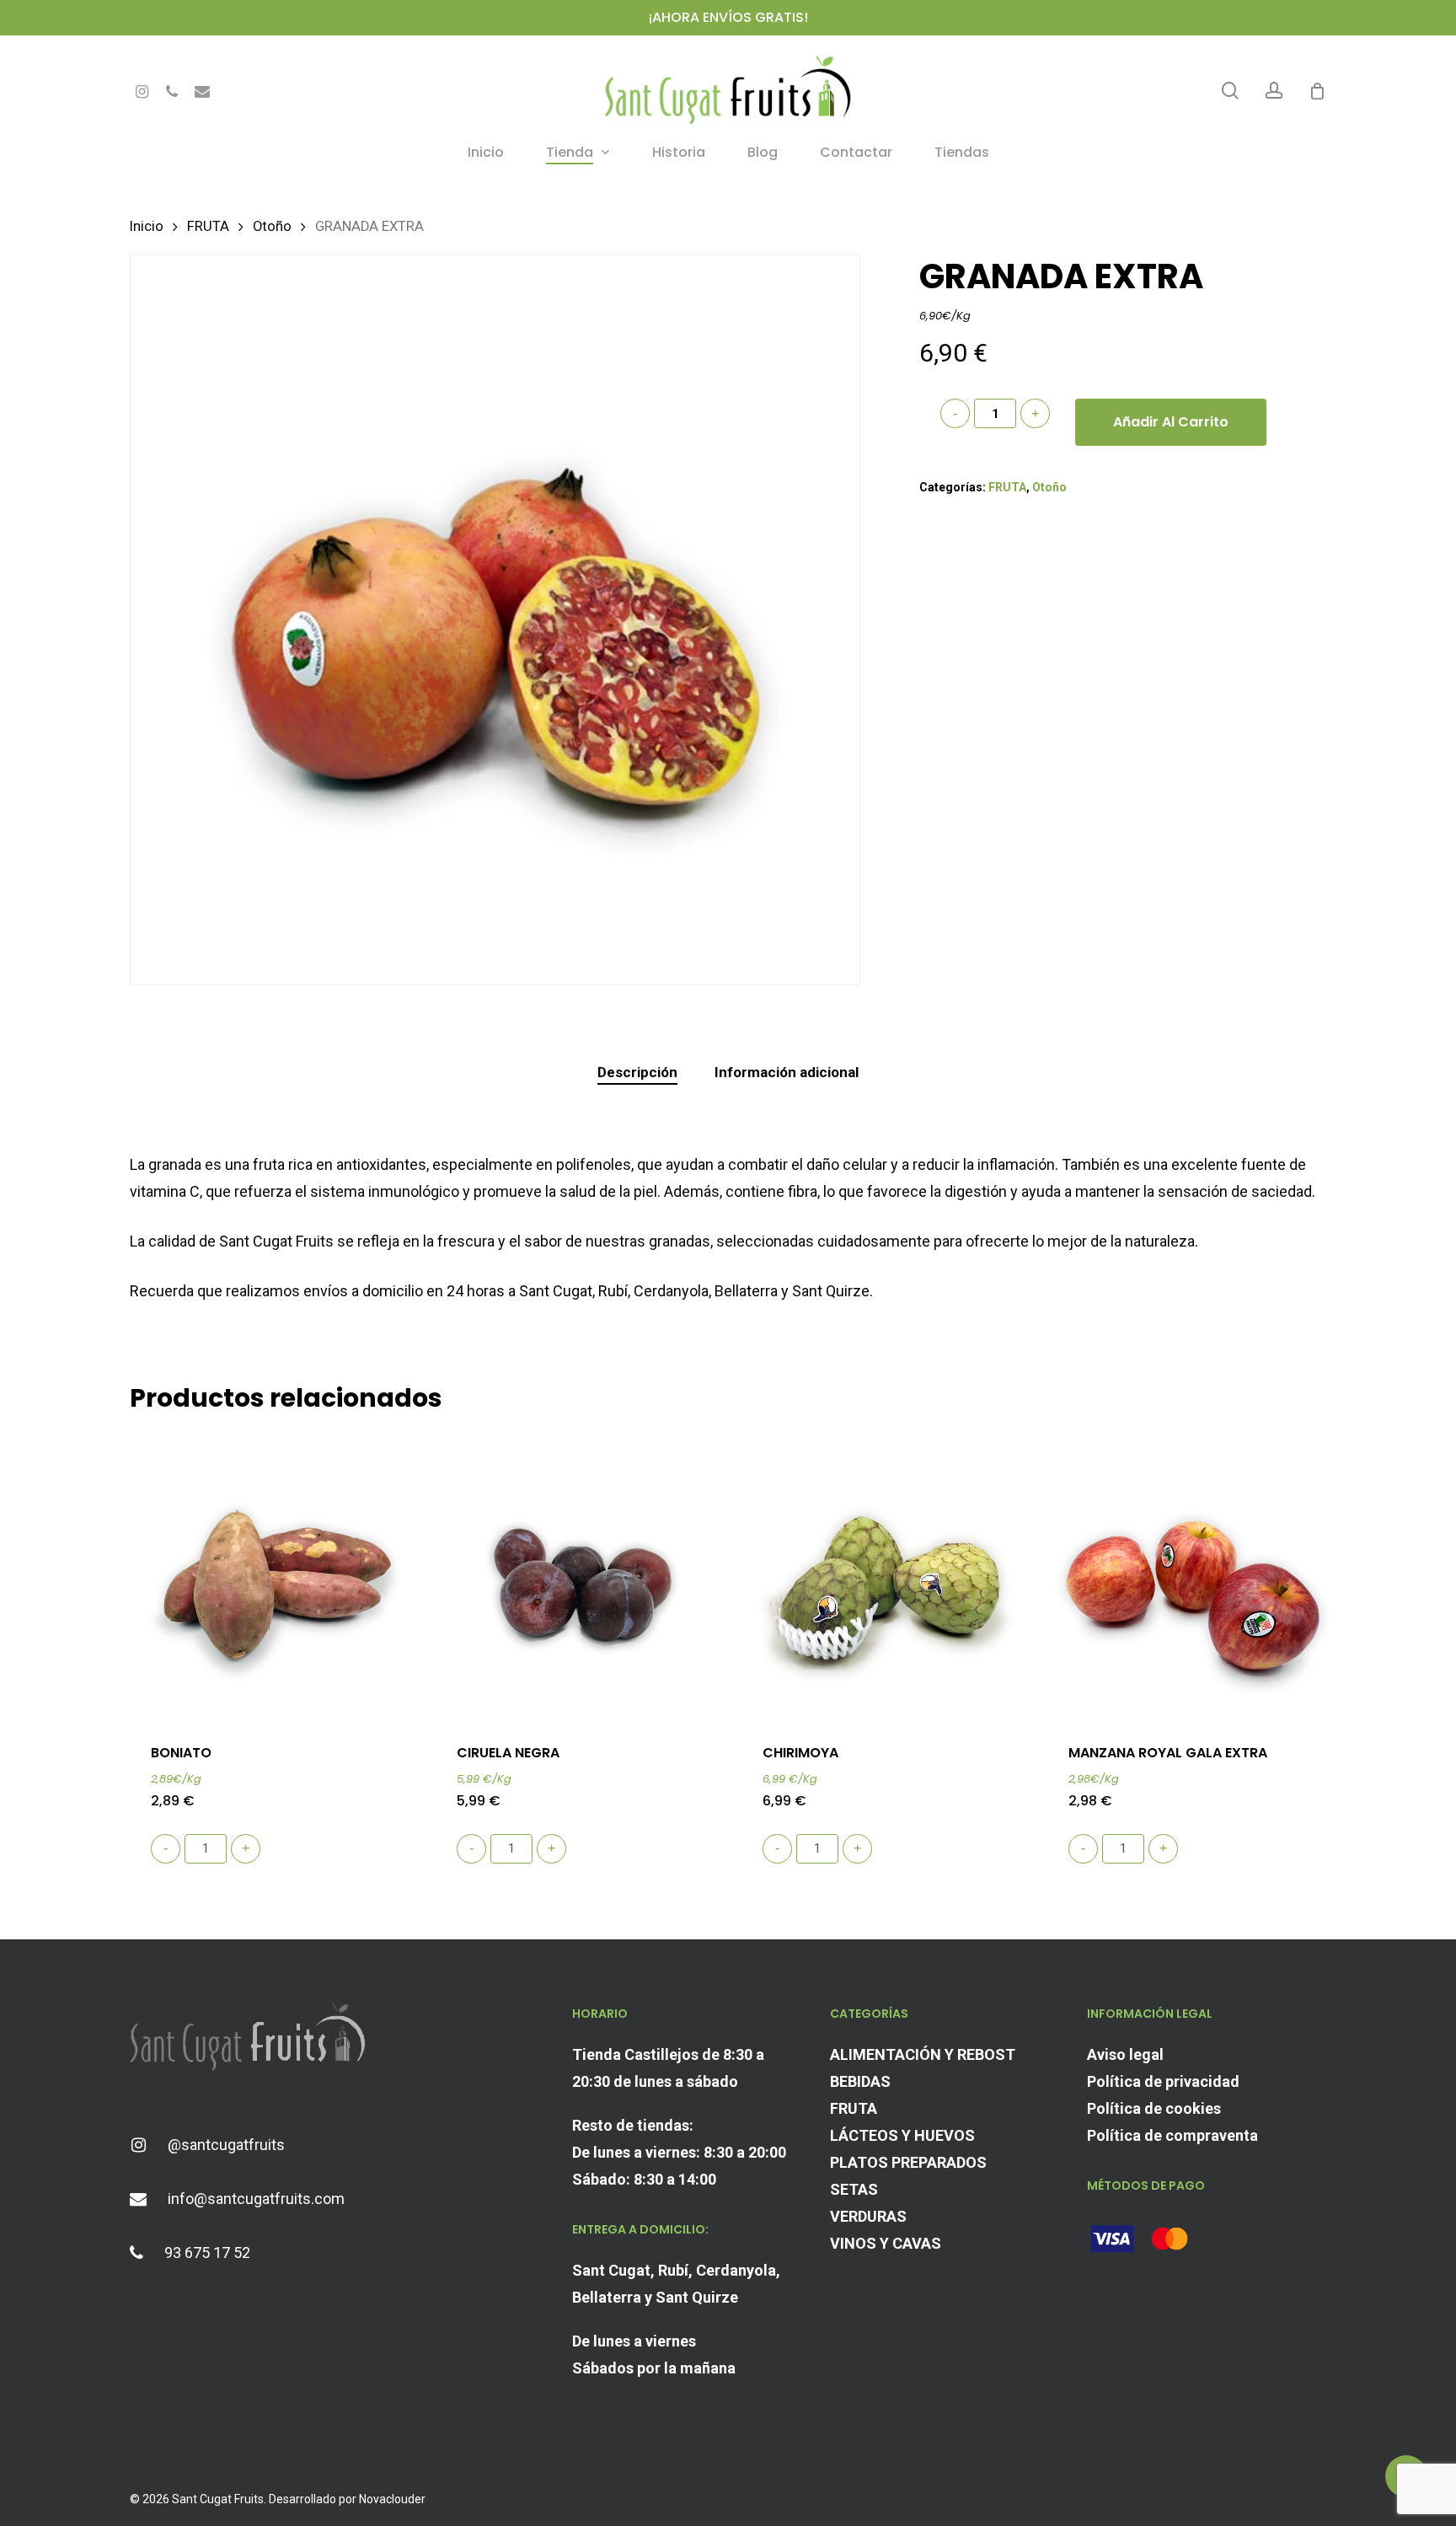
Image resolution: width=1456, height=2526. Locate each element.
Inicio (147, 226)
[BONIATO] (275, 1577)
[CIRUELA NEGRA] (581, 1577)
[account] (1274, 91)
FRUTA (208, 226)
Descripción (637, 1072)
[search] (1230, 91)
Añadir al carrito (1171, 422)
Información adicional (787, 1072)
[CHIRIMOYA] (886, 1577)
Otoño (272, 226)
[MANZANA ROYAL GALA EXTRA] (1192, 1577)
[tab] (637, 1073)
